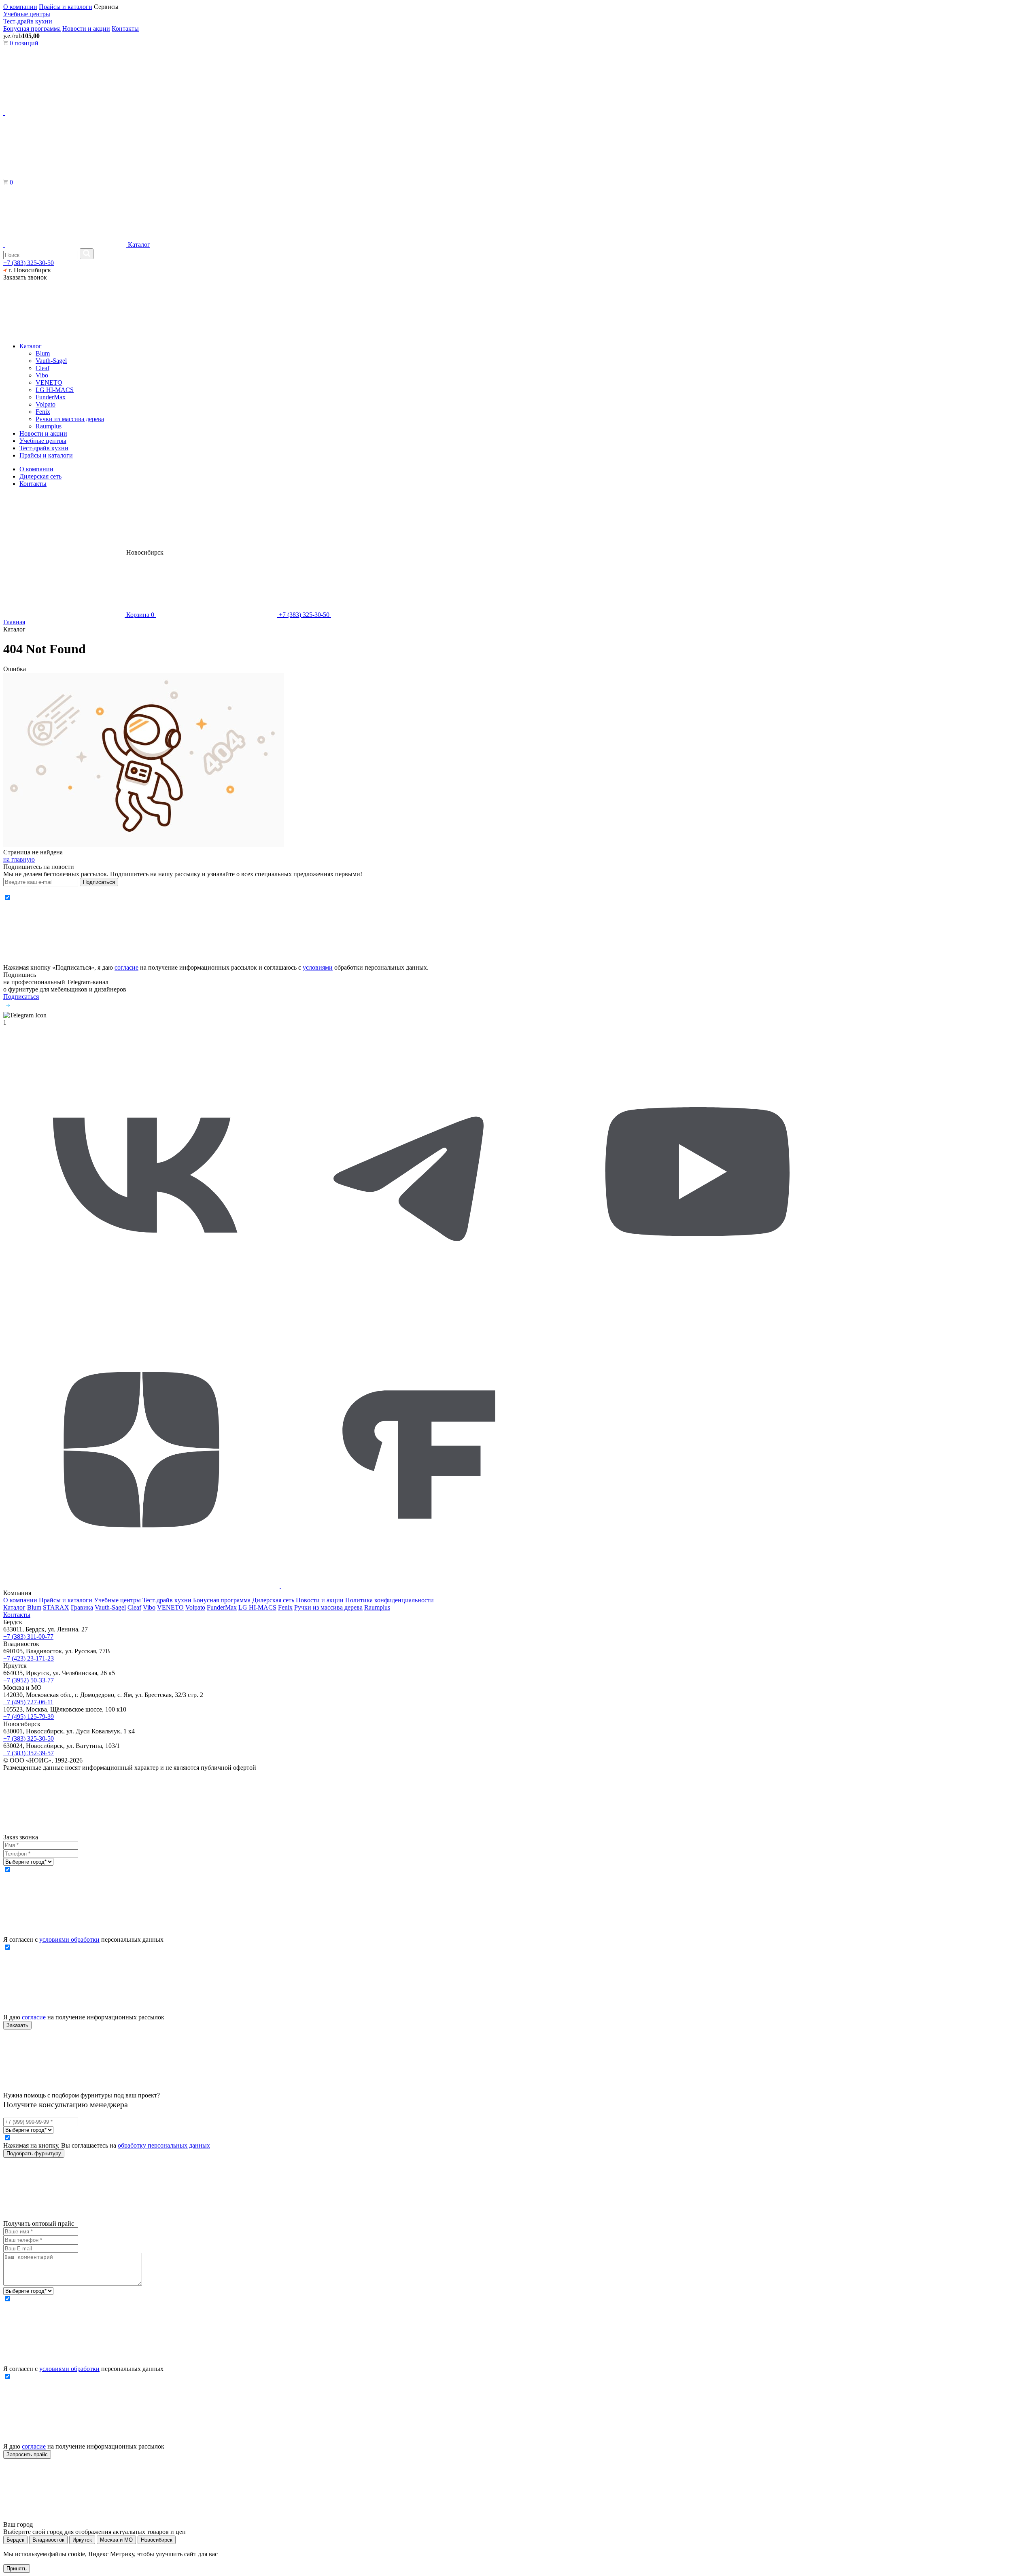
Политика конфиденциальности (390, 1600)
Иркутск (82, 2540)
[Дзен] (142, 1586)
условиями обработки (69, 1939)
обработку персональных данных (164, 2145)
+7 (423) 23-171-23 (29, 1658)
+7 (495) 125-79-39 (29, 1717)
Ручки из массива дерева (70, 419)
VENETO (49, 382)
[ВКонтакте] (141, 1308)
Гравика (82, 1607)
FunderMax (51, 397)
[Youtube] (697, 1308)
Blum (43, 353)
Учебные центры (27, 14)
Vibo (42, 375)
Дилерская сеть (40, 476)
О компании (20, 7)
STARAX (56, 1607)
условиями (318, 967)
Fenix (43, 412)
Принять (17, 2569)
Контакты (125, 29)
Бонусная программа (32, 29)
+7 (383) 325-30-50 (29, 263)
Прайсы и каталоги (66, 7)
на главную (19, 859)
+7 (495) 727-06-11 (28, 1702)
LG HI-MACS (55, 390)
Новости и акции (86, 29)
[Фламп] (419, 1586)
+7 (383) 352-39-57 (29, 1753)
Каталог (138, 245)
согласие (126, 967)
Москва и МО (116, 2540)
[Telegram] (419, 1308)
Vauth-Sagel (51, 361)
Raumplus (49, 426)
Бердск (15, 2540)
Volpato (46, 404)
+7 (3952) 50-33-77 (29, 1680)
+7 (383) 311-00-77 (28, 1636)
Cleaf (42, 368)
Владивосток (48, 2540)
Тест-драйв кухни (28, 21)
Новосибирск (157, 2540)
